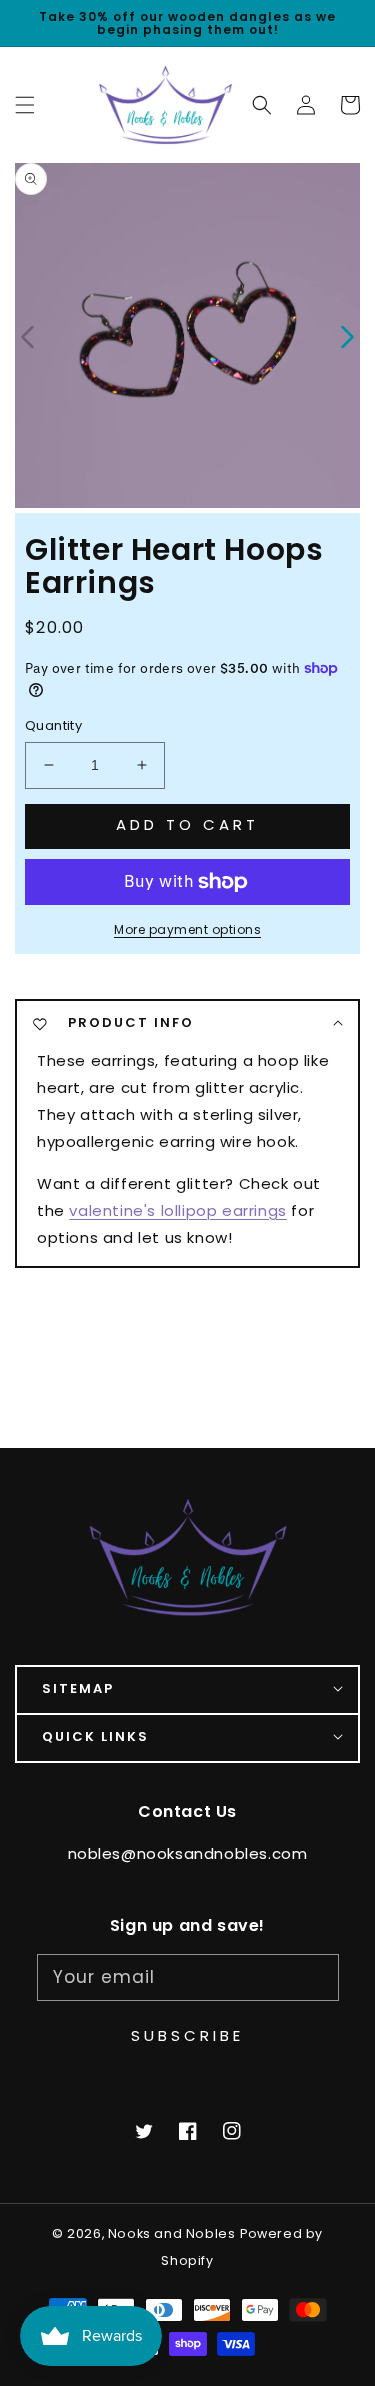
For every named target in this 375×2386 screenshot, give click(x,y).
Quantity (53, 725)
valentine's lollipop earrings (177, 1210)
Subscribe (187, 2035)
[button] (262, 105)
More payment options (187, 929)
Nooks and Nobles (172, 2233)
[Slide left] (28, 335)
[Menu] (25, 105)
